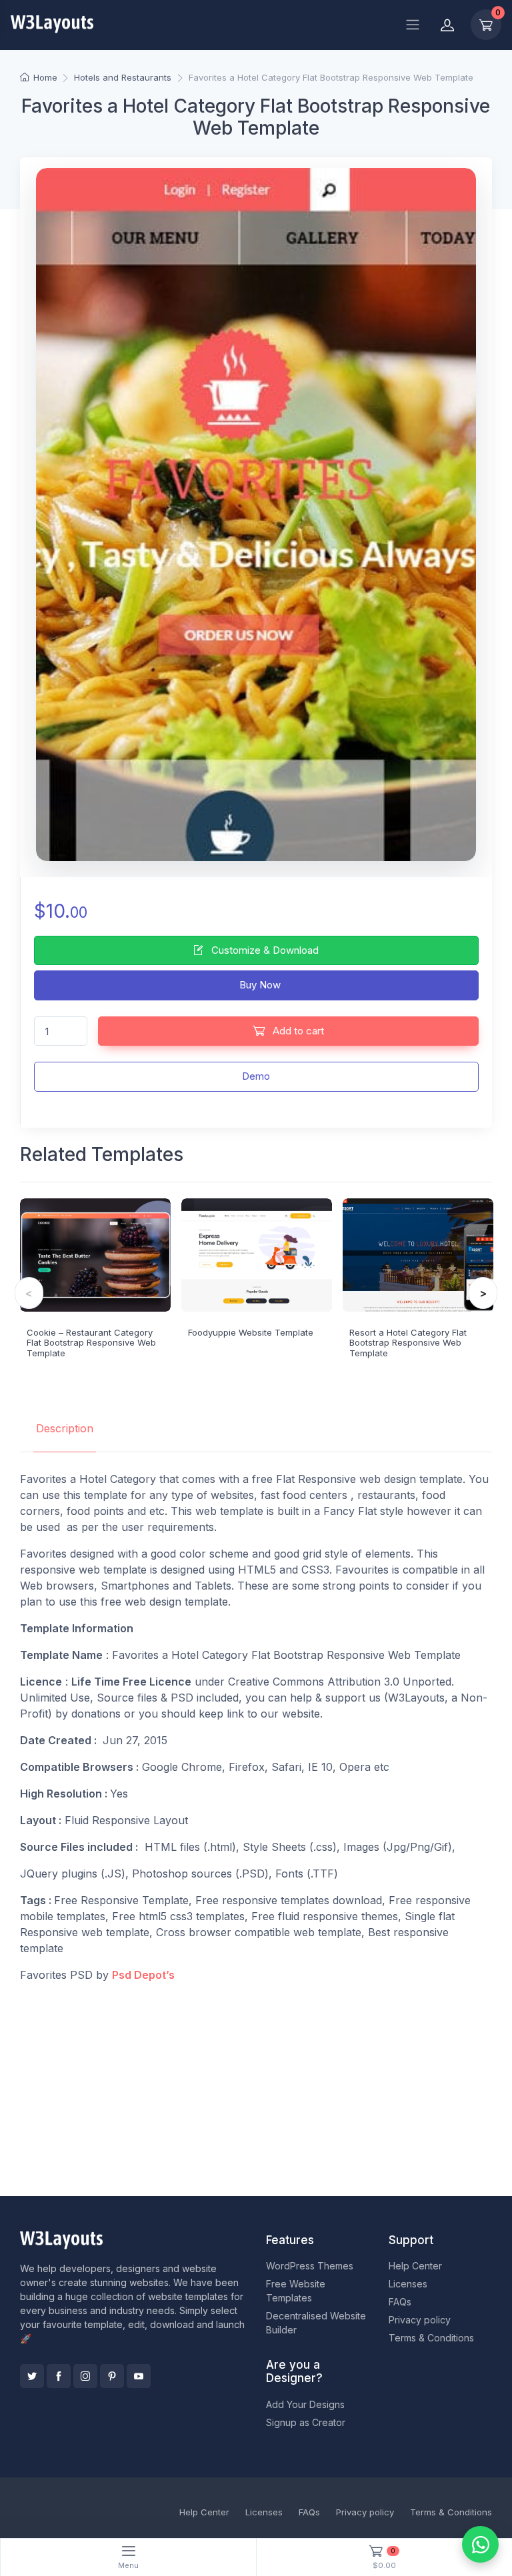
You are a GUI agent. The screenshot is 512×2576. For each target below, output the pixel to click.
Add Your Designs (305, 2404)
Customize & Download (264, 950)
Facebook (59, 2376)
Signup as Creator (306, 2422)
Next (483, 1293)
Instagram (85, 2376)
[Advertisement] (256, 2087)
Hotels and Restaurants (123, 77)
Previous (29, 1293)
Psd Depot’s (143, 1975)
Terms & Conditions (431, 2338)
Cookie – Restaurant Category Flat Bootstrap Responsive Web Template (91, 1343)
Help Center (415, 2266)
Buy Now (259, 985)
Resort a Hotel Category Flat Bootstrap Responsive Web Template (408, 1343)
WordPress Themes (310, 2266)
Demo (256, 1076)
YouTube (139, 2376)
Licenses (408, 2284)
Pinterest (112, 2376)
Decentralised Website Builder (316, 2323)
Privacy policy (420, 2320)
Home (45, 77)
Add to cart (297, 1031)
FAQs (400, 2302)
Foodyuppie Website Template (251, 1332)
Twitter (32, 2376)
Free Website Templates (296, 2291)
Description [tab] (65, 1428)
